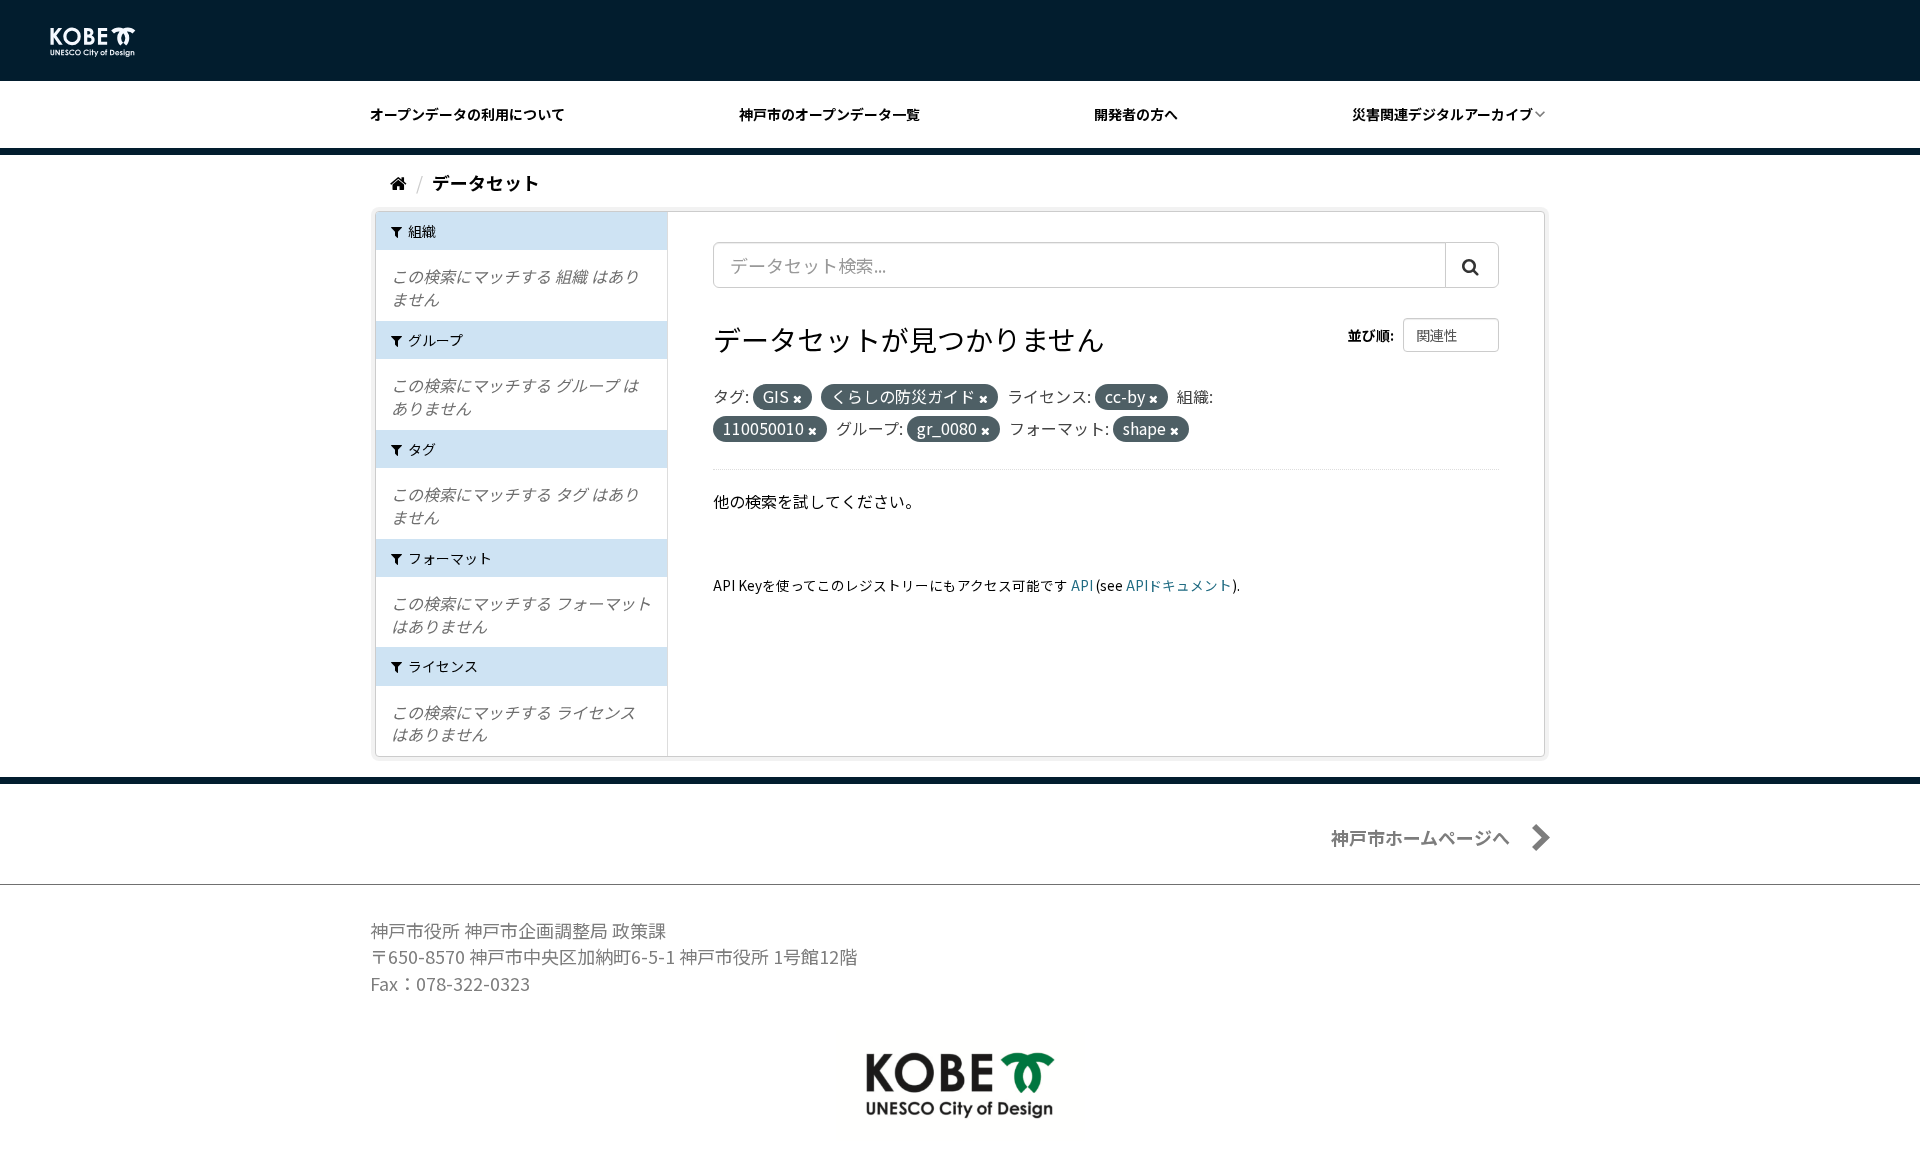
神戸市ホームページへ (1420, 837)
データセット (486, 182)
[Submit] (1472, 265)
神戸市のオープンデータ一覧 (829, 114)
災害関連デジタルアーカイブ (1442, 114)
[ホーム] (398, 182)
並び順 (1369, 335)
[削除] (797, 398)
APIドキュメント (1179, 585)
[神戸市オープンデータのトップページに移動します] (103, 42)
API (1082, 585)
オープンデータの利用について (467, 114)
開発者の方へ (1136, 114)
